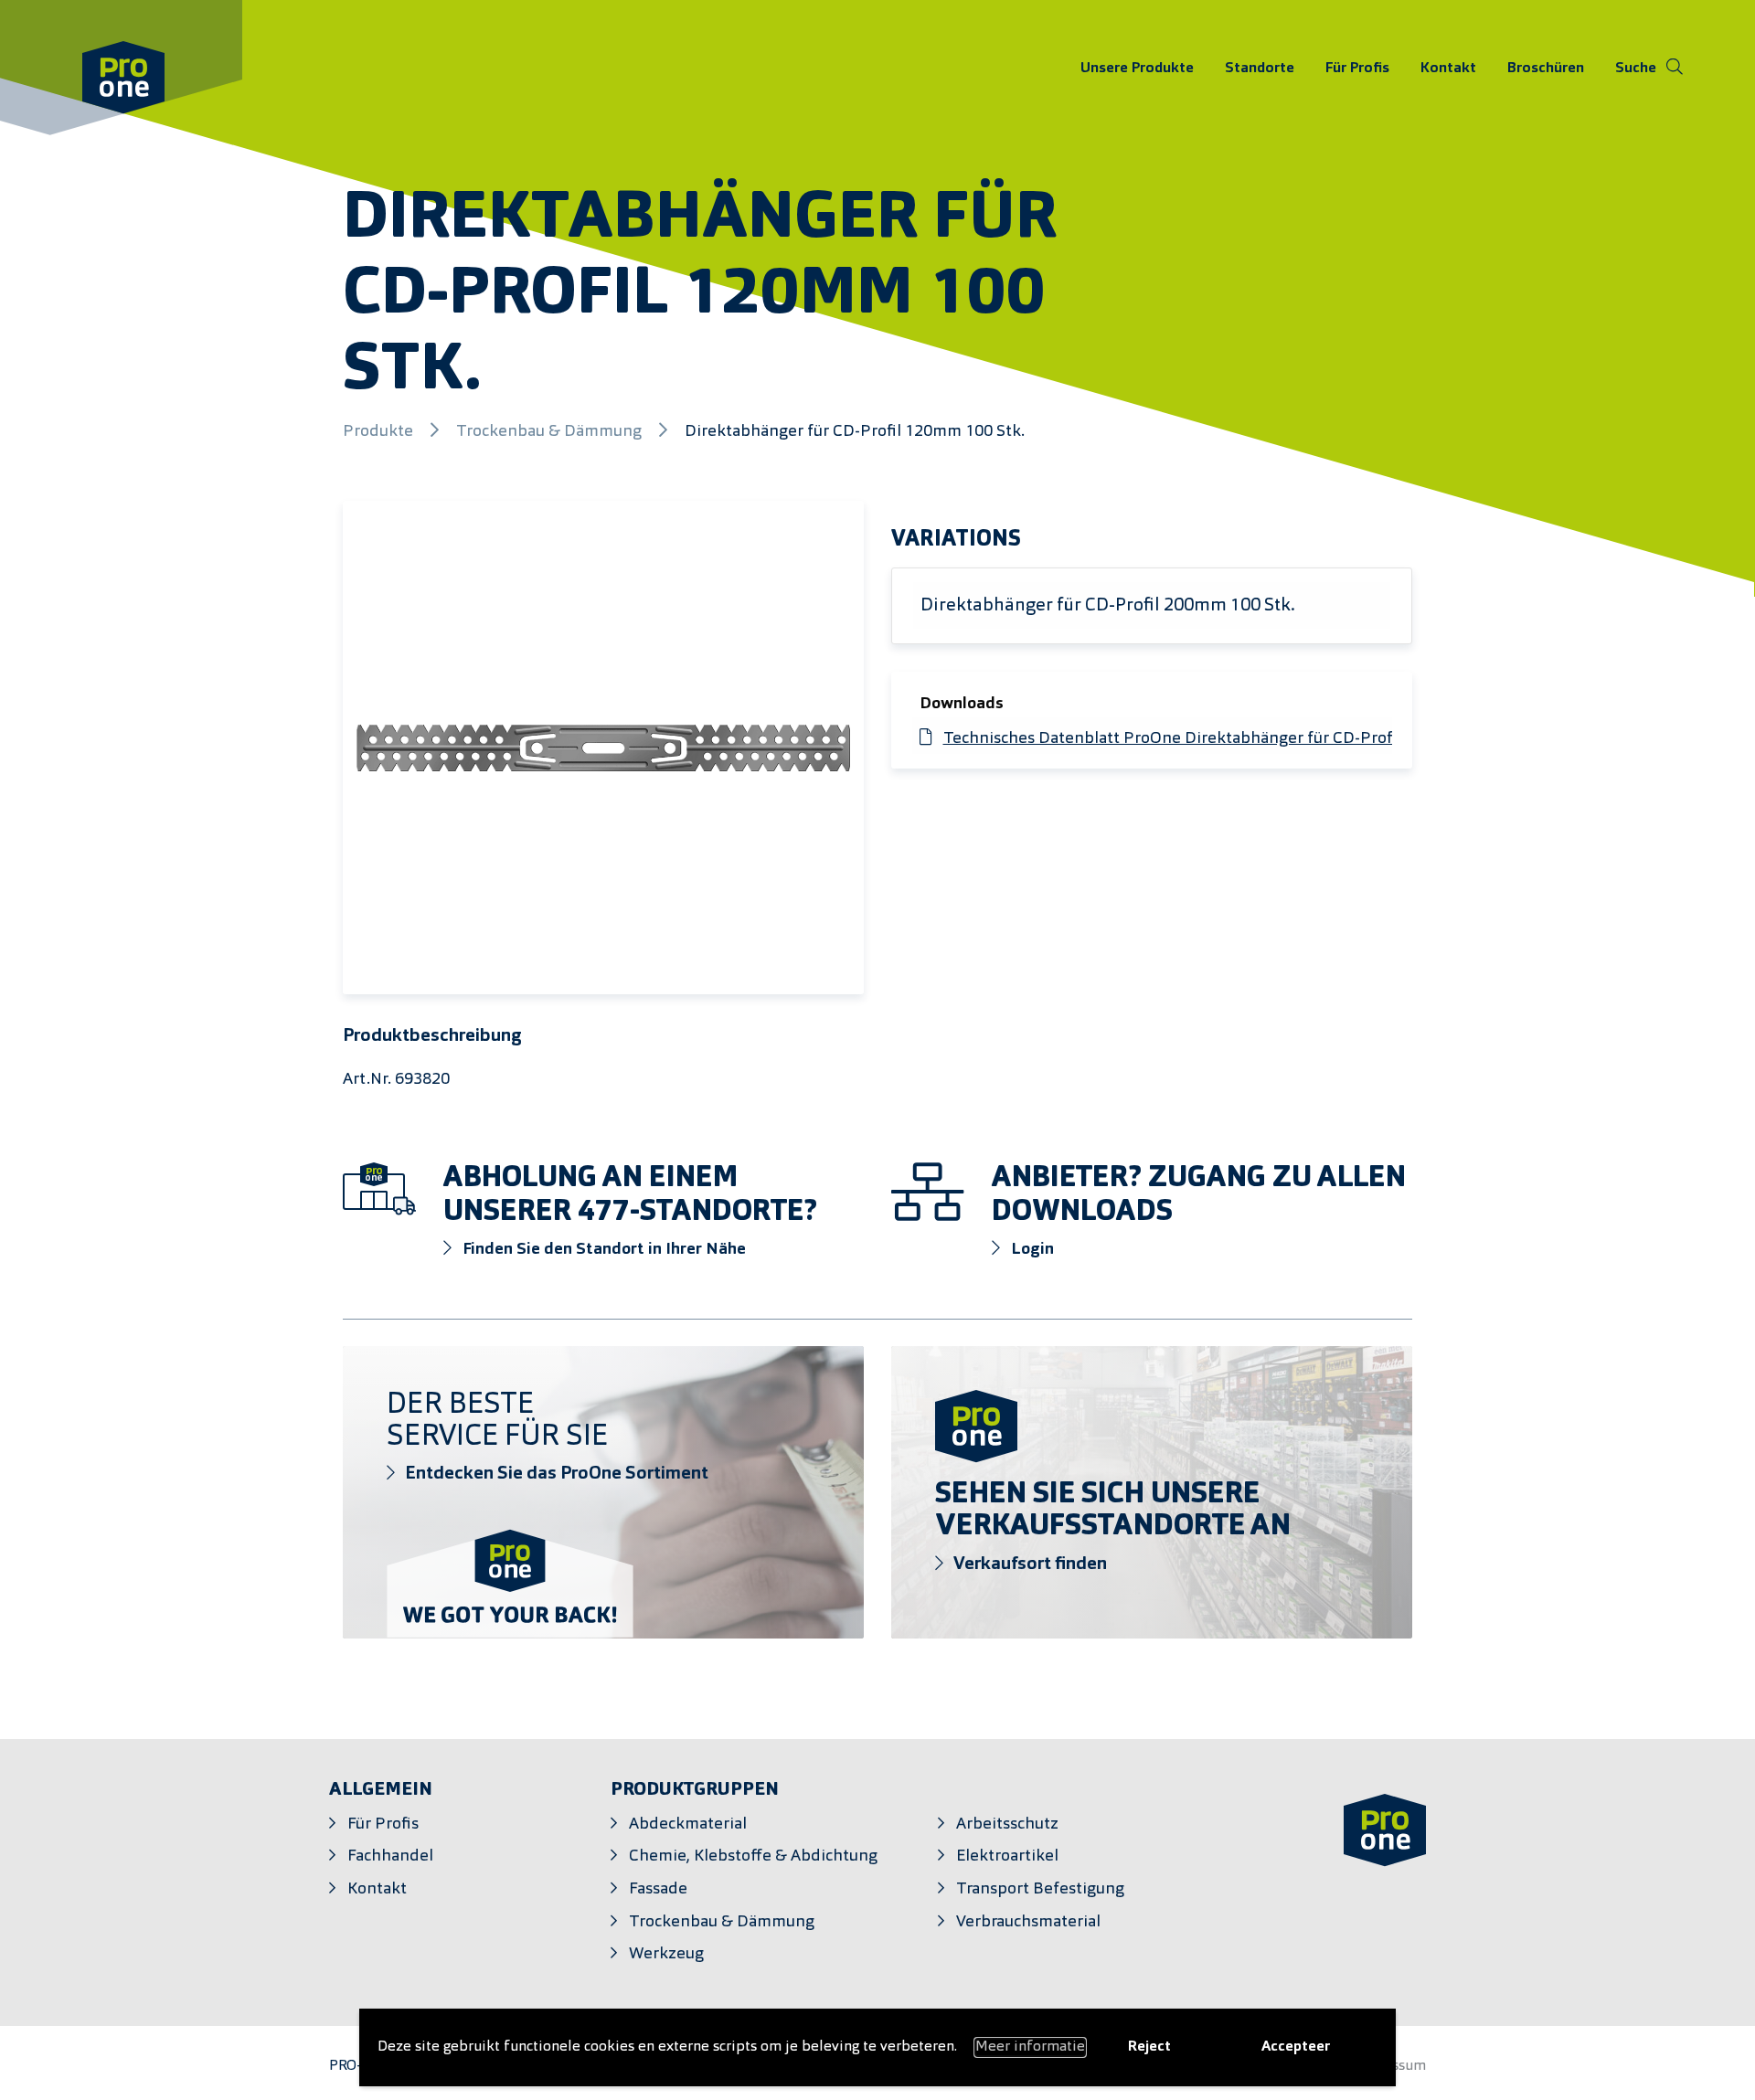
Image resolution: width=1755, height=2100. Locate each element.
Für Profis (1357, 68)
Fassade (658, 1889)
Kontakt (1448, 68)
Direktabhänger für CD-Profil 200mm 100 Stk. (1108, 606)
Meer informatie (1030, 2047)
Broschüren (1546, 68)
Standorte (1260, 68)
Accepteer (1296, 2047)
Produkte (380, 432)
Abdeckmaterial (688, 1824)
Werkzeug (666, 1954)
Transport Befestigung (1040, 1889)
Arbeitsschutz (1007, 1824)
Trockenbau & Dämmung (551, 432)
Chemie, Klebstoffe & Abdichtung (753, 1856)
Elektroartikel (1007, 1856)
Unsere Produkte (1137, 68)
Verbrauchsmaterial (1028, 1922)
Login (1031, 1250)
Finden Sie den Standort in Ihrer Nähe (602, 1250)
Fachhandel (390, 1856)
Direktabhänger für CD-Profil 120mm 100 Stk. (855, 432)
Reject (1149, 2047)
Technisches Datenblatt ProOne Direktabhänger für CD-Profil (1172, 739)
